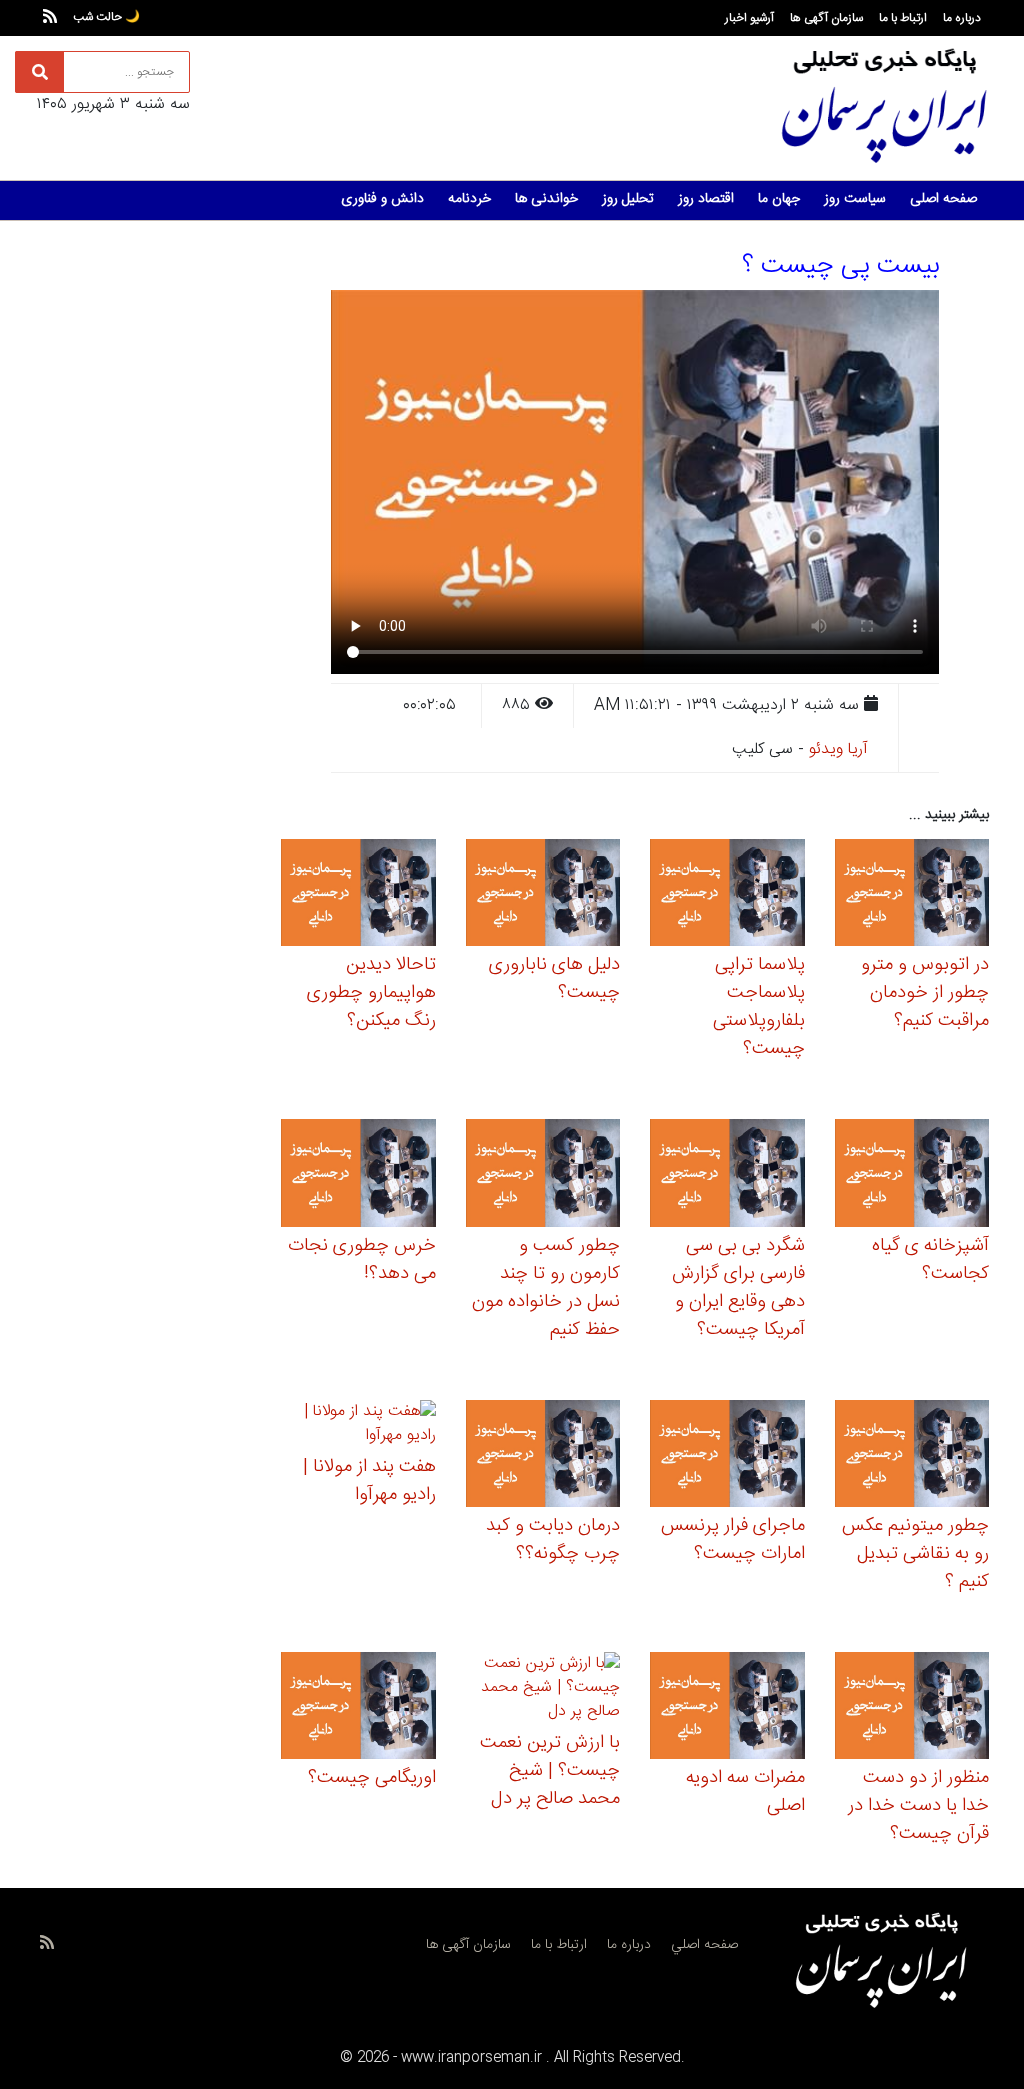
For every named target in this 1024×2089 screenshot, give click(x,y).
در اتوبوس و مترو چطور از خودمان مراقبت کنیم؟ (925, 993)
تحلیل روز (628, 199)
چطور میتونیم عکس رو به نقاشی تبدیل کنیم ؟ (915, 1554)
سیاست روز (855, 199)
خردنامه (469, 199)
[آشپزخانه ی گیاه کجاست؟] (912, 1176)
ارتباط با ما (903, 18)
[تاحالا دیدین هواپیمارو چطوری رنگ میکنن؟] (358, 895)
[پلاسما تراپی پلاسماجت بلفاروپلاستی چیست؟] (727, 895)
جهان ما (779, 199)
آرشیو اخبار (749, 18)
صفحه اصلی (943, 199)
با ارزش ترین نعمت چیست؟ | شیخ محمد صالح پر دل (550, 1771)
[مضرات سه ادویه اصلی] (727, 1708)
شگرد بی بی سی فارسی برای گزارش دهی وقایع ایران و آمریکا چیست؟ (738, 1288)
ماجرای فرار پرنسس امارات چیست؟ (733, 1540)
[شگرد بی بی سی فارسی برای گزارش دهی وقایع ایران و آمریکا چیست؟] (727, 1176)
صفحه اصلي (704, 1945)
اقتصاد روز (706, 199)
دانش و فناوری (382, 199)
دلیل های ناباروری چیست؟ (554, 979)
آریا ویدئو (838, 749)
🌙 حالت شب (106, 17)
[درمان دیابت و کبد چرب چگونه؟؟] (543, 1456)
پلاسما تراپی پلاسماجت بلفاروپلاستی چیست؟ (759, 1007)
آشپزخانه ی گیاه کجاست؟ (930, 1260)
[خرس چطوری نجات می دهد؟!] (358, 1176)
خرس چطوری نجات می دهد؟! (362, 1260)
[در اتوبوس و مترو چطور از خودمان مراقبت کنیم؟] (912, 895)
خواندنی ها (546, 199)
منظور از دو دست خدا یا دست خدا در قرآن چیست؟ (918, 1806)
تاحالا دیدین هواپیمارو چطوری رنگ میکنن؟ (371, 993)
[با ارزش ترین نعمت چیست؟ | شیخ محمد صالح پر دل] (543, 1691)
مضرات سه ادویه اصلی (745, 1792)
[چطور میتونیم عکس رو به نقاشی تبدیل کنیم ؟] (912, 1456)
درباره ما (962, 18)
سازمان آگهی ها (826, 18)
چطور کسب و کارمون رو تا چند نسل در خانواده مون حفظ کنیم (546, 1288)
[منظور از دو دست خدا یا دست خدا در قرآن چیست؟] (912, 1708)
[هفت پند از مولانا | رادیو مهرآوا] (358, 1426)
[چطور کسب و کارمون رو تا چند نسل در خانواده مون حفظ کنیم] (543, 1176)
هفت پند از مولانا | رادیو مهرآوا (369, 1481)
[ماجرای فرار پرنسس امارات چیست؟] (727, 1456)
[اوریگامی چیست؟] (358, 1708)
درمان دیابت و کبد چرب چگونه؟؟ (553, 1540)
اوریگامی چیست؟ (372, 1778)
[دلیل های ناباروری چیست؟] (543, 895)
